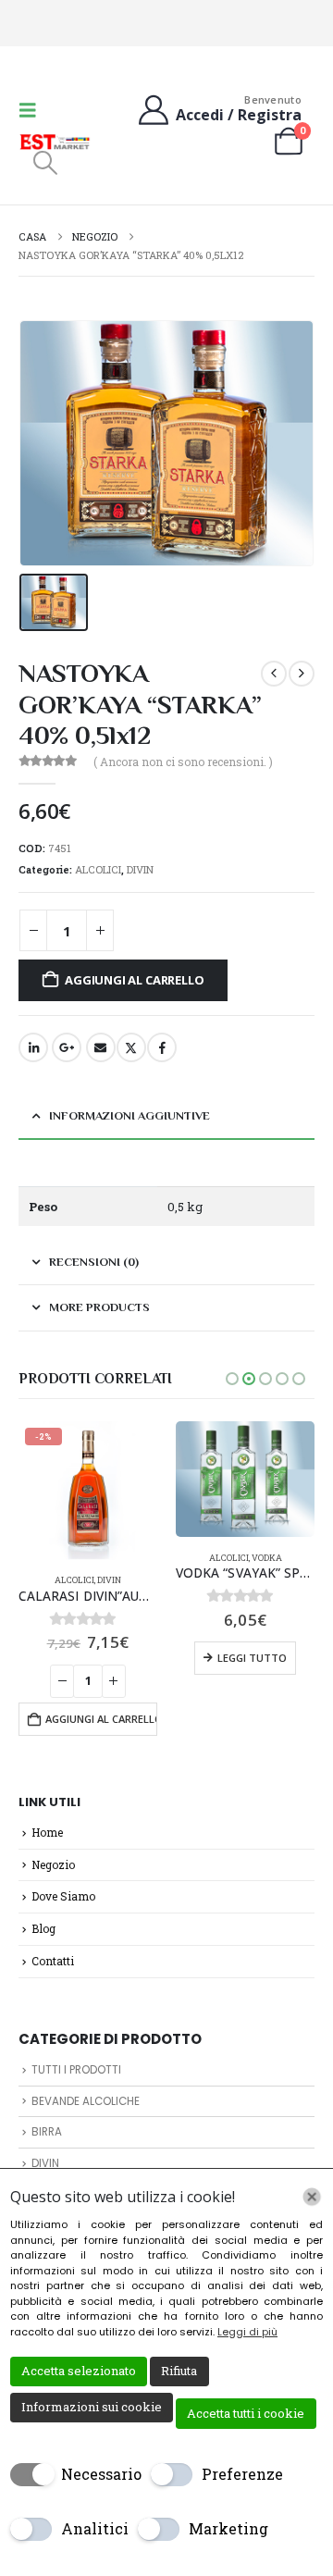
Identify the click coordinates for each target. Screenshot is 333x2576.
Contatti (53, 1961)
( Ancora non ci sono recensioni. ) (183, 762)
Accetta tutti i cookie (246, 2413)
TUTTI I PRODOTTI (76, 2070)
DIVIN (140, 869)
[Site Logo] (55, 142)
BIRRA (47, 2132)
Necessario (101, 2474)
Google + (67, 1047)
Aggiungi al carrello (134, 980)
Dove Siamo (63, 1896)
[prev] (274, 674)
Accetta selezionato (79, 2371)
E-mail (101, 1047)
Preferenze (242, 2474)
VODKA (267, 1558)
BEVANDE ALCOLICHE (86, 2101)
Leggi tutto (252, 1658)
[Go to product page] (245, 1479)
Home (47, 1832)
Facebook (162, 1047)
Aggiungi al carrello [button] (101, 1719)
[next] (302, 674)
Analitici (95, 2528)
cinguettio (131, 1047)
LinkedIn (33, 1047)
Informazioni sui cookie (92, 2407)
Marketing (228, 2528)
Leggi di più (247, 2332)
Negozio (53, 1864)
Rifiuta (179, 2371)
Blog (43, 1928)
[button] (33, 110)
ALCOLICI (98, 869)
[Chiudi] (312, 2197)
